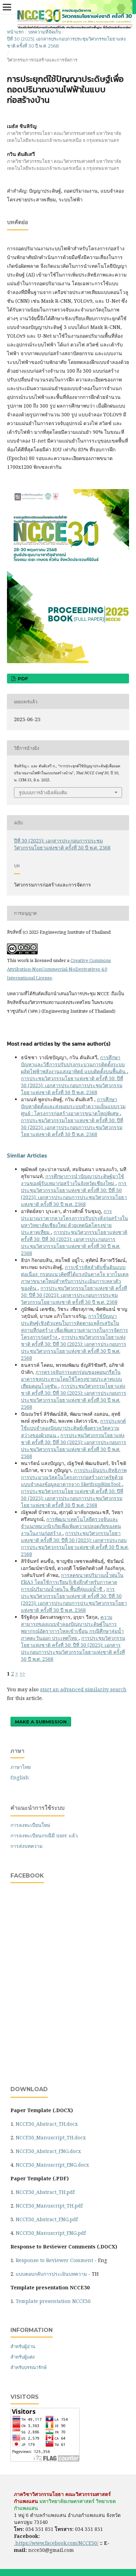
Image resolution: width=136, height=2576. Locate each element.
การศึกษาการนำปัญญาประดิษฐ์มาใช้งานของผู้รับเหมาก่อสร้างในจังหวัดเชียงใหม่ (73, 1180)
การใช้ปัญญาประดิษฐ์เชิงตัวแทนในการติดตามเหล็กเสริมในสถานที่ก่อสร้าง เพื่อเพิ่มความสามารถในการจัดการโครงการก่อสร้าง (74, 1326)
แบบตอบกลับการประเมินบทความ (51, 2274)
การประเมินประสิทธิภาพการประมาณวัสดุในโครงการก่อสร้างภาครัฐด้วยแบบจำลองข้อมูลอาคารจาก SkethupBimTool (74, 1477)
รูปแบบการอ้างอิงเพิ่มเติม (43, 792)
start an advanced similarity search (83, 1689)
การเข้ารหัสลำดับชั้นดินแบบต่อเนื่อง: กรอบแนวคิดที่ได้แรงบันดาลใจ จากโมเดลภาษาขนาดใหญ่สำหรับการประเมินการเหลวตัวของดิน (75, 1278)
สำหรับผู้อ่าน (23, 2346)
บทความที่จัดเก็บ (45, 32)
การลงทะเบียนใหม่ (30, 1825)
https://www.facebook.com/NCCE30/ (56, 2543)
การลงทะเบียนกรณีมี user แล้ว (44, 1835)
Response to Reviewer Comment (54, 2260)
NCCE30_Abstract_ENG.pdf (47, 2219)
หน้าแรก (15, 32)
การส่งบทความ (27, 1846)
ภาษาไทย (21, 1767)
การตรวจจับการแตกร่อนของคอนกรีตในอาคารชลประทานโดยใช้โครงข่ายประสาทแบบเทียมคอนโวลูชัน (71, 1379)
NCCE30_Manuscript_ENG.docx (52, 2165)
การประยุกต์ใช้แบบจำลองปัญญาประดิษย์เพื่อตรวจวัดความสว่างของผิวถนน (73, 1428)
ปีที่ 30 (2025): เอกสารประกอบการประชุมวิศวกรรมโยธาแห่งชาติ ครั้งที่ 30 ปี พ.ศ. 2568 (66, 42)
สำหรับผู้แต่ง (22, 2357)
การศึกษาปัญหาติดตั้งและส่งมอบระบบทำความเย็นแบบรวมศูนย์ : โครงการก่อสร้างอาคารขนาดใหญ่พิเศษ (73, 1106)
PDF (22, 679)
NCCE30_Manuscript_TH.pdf (49, 2206)
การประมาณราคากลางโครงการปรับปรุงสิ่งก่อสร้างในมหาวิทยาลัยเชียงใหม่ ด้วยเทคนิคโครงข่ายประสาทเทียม (74, 1222)
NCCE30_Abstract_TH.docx (47, 2124)
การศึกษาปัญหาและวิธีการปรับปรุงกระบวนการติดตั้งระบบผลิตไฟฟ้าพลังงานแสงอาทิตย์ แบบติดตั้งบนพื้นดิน (74, 1064)
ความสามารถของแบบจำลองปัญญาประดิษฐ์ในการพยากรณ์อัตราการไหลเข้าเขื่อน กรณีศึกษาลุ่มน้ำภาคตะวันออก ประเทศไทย (72, 1627)
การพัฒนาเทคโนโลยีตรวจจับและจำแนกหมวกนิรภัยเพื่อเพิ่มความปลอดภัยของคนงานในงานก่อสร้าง (71, 1526)
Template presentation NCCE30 (53, 2301)
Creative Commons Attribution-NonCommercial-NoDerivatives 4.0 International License (59, 969)
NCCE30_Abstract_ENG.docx (48, 2151)
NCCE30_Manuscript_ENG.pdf (51, 2233)
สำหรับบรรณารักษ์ (29, 2367)
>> (22, 1674)
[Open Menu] (7, 7)
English (20, 1777)
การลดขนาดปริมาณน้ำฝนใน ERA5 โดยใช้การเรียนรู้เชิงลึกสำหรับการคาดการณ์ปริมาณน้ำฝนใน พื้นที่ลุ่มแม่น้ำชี (72, 1582)
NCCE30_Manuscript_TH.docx (51, 2137)
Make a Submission (41, 1722)
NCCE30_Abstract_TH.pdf (45, 2192)
